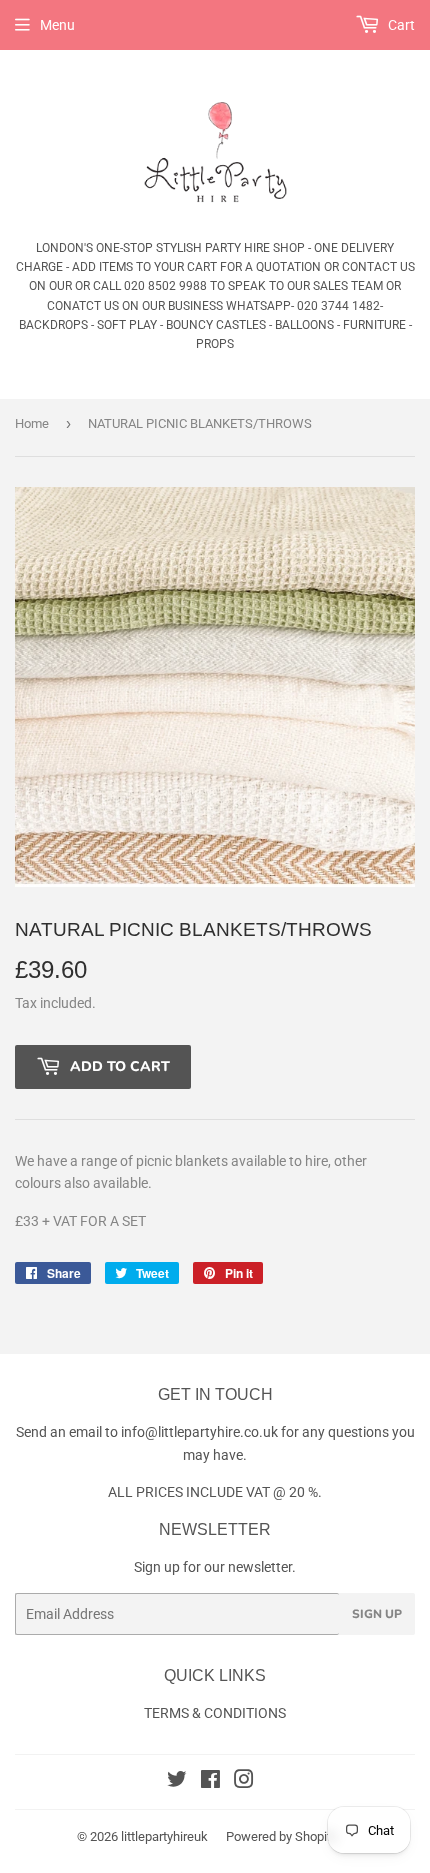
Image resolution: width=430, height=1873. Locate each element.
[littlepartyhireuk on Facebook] (210, 1782)
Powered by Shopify (282, 1836)
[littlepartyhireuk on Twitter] (177, 1782)
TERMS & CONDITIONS (215, 1713)
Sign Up (377, 1614)
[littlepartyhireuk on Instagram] (244, 1782)
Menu (57, 25)
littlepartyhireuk (164, 1836)
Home (32, 423)
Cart (400, 25)
